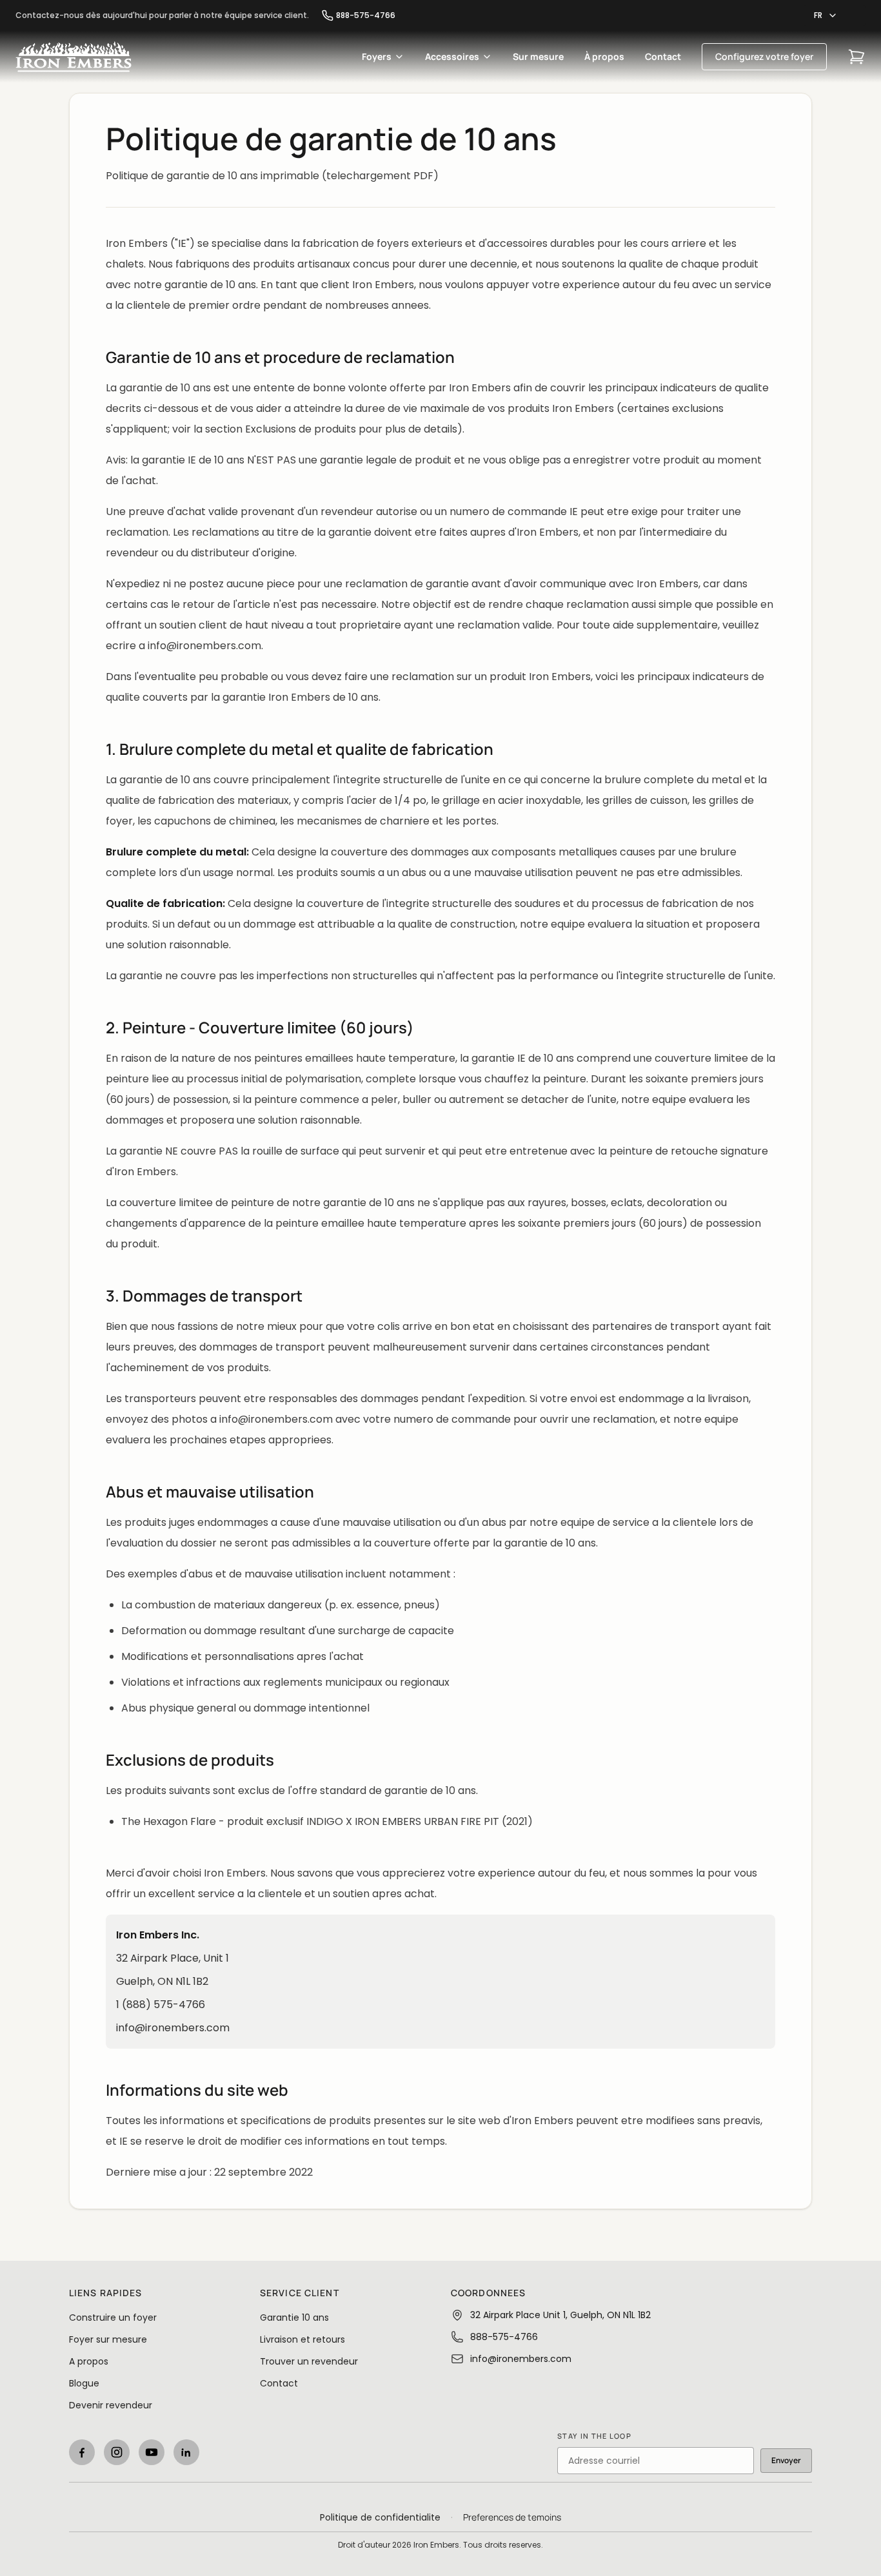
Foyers (377, 56)
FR (818, 15)
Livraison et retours (302, 2339)
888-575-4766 (366, 15)
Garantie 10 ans (294, 2317)
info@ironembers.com (173, 2028)
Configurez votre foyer (764, 56)
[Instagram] (117, 2452)
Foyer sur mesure (108, 2339)
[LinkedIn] (186, 2452)
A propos (89, 2361)
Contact (663, 56)
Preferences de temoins (512, 2517)
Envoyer (786, 2460)
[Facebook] (82, 2452)
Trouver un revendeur (309, 2361)
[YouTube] (152, 2452)
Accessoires (452, 56)
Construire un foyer (113, 2317)
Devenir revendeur (111, 2405)
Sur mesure (538, 56)
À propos (604, 56)
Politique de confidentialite (380, 2517)
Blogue (84, 2383)
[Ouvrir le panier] (856, 57)
